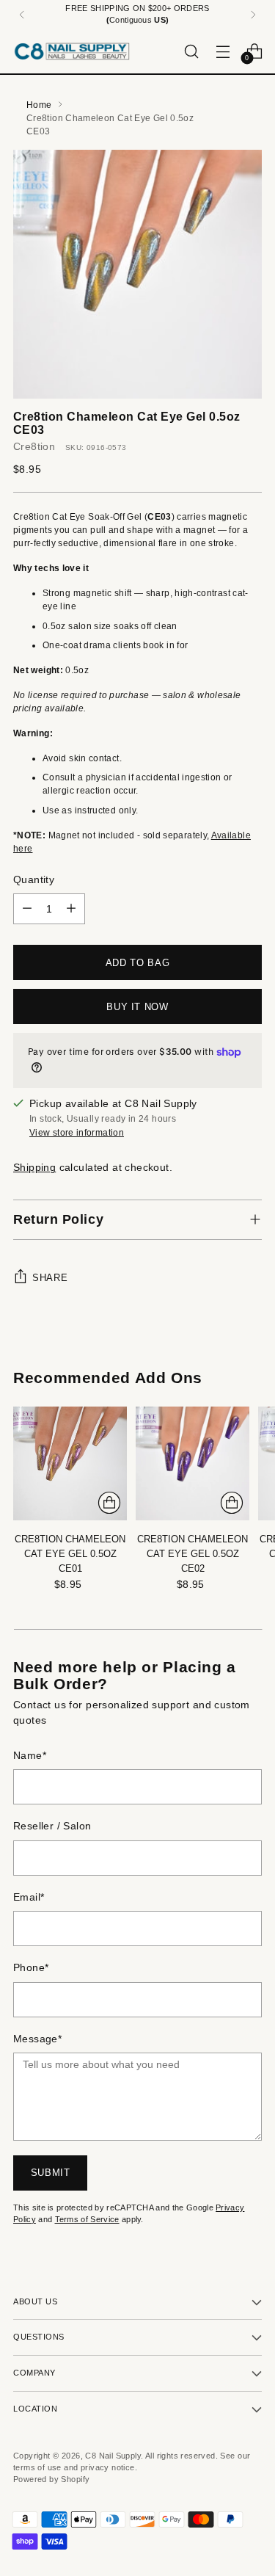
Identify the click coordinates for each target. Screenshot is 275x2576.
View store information (77, 1133)
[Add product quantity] (71, 909)
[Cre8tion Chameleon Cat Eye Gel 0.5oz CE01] (70, 1463)
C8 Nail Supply (113, 2456)
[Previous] (22, 15)
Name (30, 1756)
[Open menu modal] (223, 51)
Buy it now (137, 1007)
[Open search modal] (191, 51)
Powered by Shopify (51, 2479)
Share (50, 1278)
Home (39, 105)
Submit (51, 2173)
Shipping (34, 1168)
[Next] (253, 15)
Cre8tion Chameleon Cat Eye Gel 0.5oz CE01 (70, 1554)
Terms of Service (87, 2219)
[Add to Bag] (109, 1503)
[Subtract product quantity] (27, 909)
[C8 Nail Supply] (72, 51)
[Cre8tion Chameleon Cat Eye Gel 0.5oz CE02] (192, 1463)
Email (29, 1897)
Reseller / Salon (52, 1826)
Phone (31, 1968)
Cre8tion (34, 447)
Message (37, 2039)
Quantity (34, 880)
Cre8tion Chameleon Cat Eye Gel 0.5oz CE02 (192, 1554)
